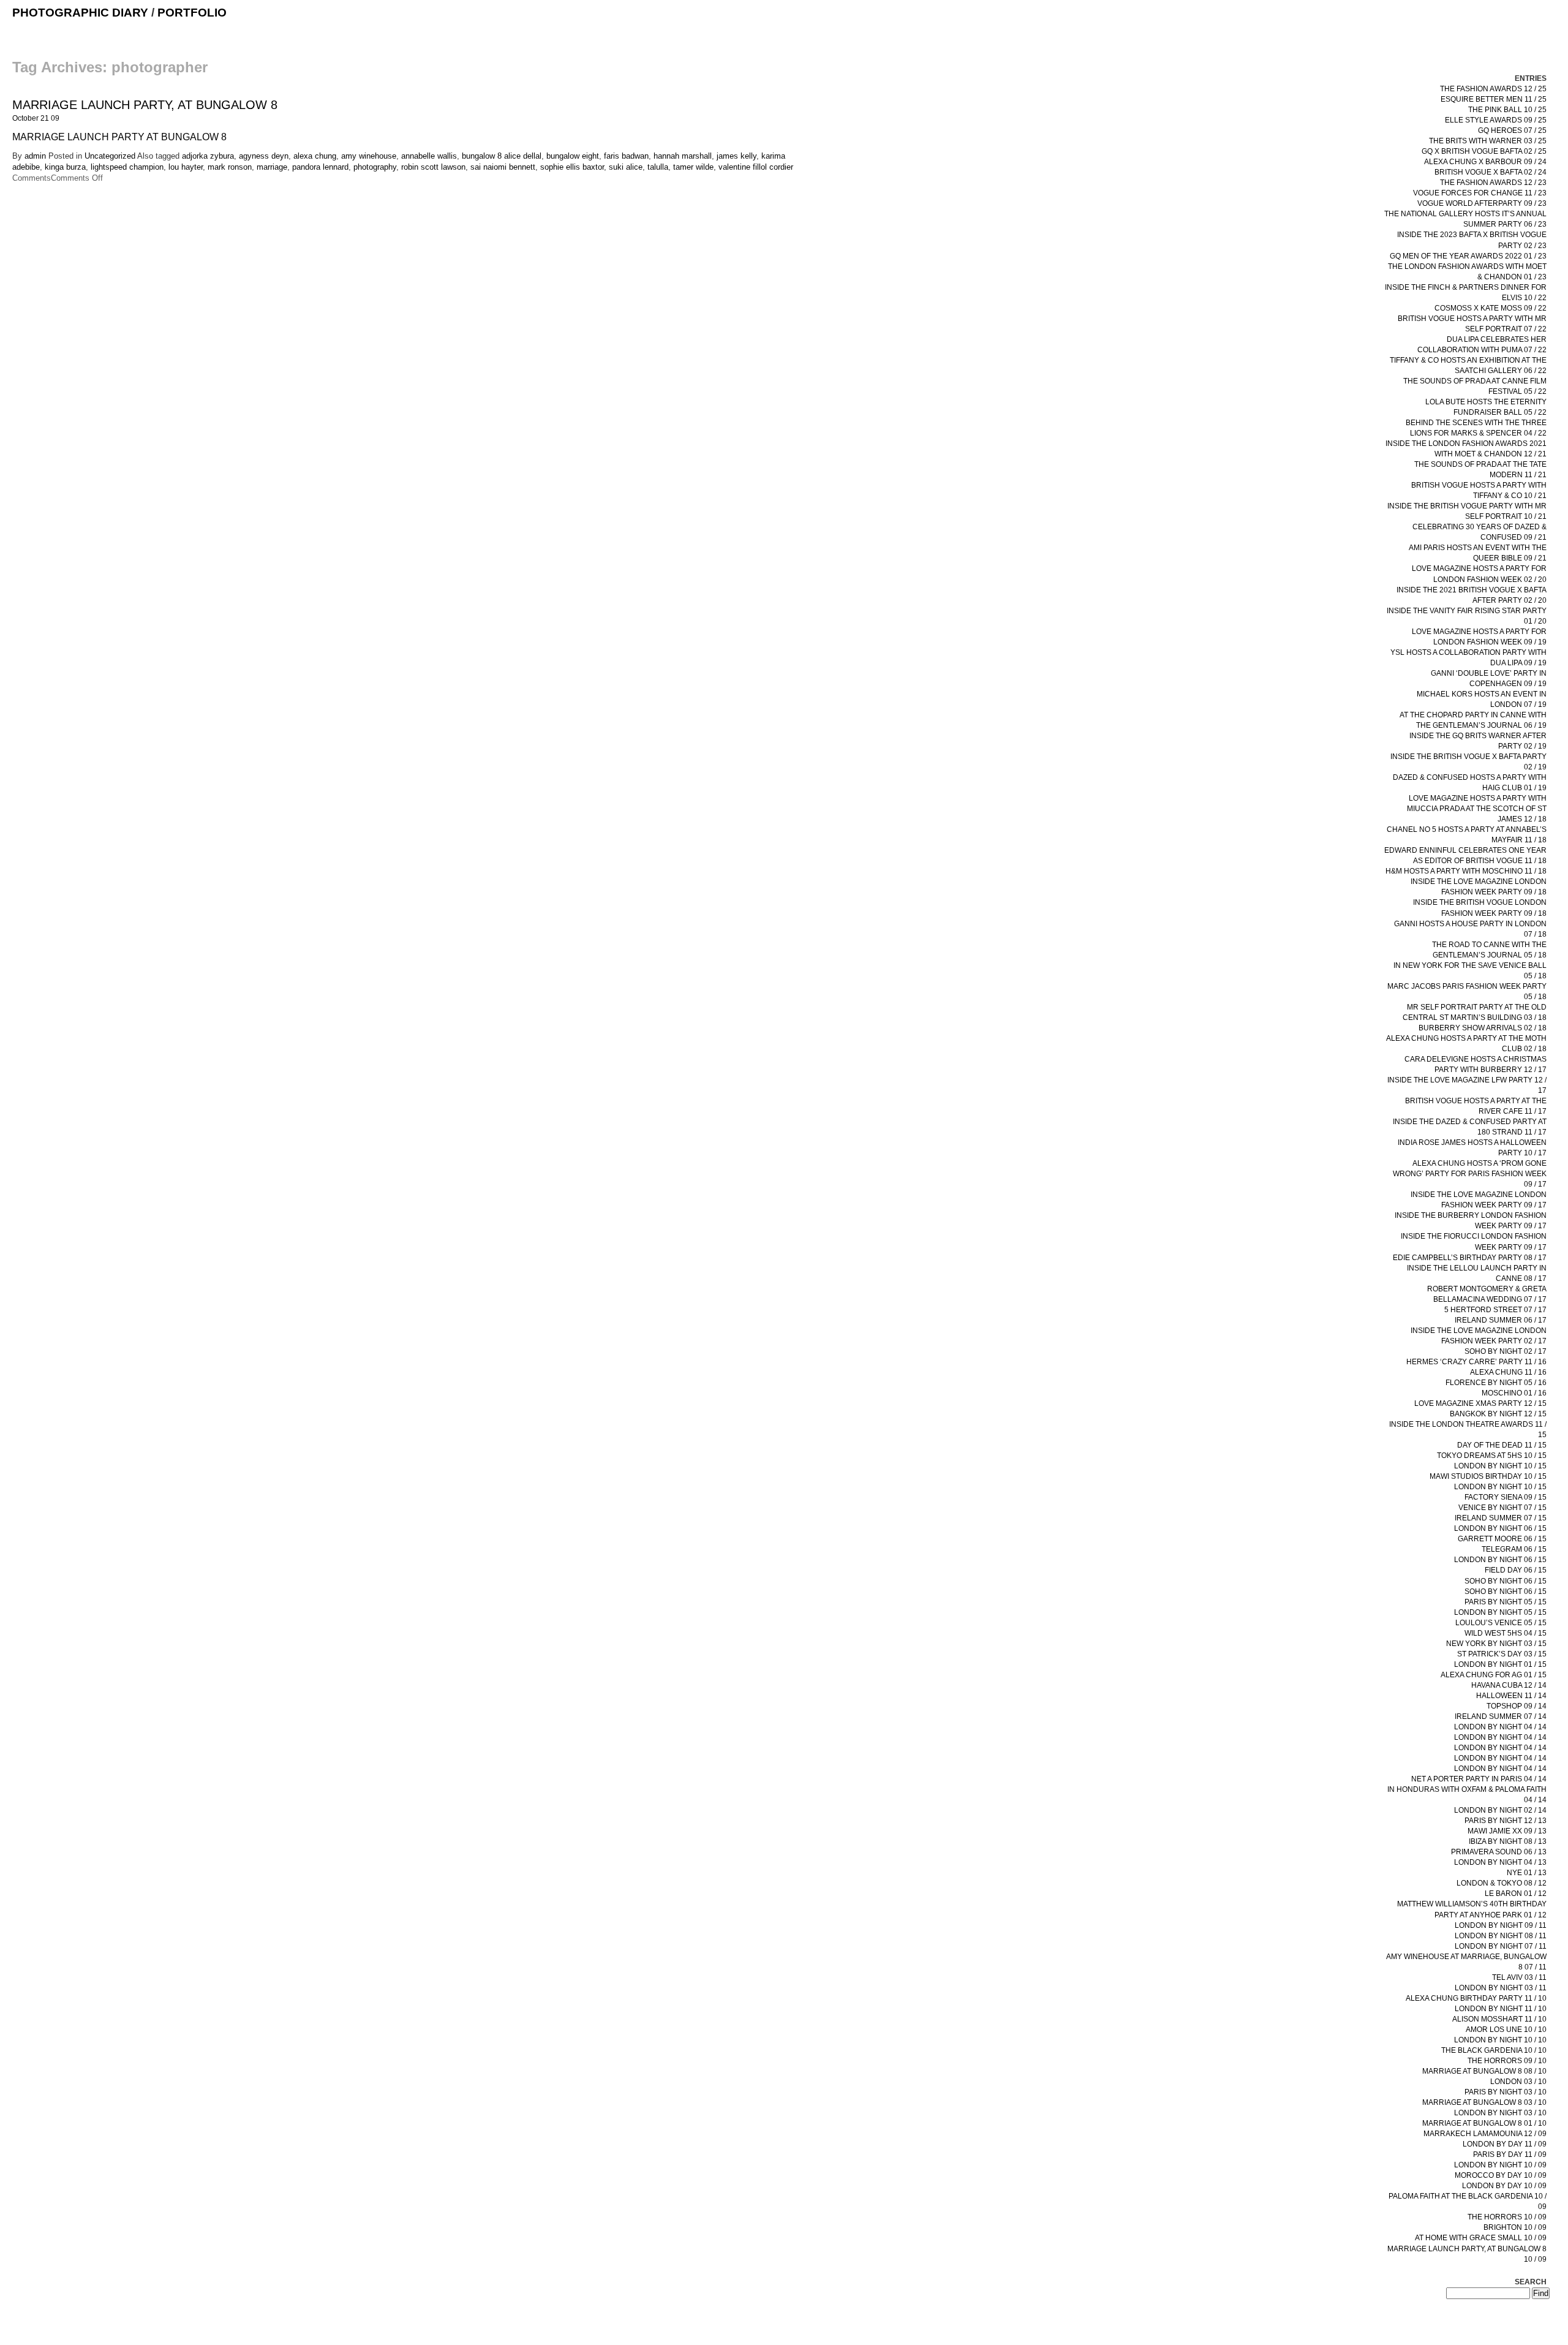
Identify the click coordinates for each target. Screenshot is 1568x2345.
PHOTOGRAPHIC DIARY (80, 13)
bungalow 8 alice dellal (502, 156)
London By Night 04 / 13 (1500, 1862)
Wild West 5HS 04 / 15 (1506, 1633)
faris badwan (626, 156)
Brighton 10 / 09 (1515, 2227)
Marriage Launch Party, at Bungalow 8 (145, 105)
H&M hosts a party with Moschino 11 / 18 (1466, 871)
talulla (658, 167)
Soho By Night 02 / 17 (1506, 1351)
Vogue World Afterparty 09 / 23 (1482, 203)
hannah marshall (683, 156)
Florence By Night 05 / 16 (1496, 1383)
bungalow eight (573, 156)
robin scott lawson (433, 167)
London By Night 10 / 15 (1500, 1466)
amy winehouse (369, 156)
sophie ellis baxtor (572, 167)
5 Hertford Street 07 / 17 (1495, 1310)
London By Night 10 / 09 (1500, 2165)
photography (375, 167)
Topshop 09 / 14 (1517, 1706)
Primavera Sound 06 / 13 (1499, 1852)
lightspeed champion (127, 167)
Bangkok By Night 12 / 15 (1498, 1414)
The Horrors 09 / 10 (1507, 2061)
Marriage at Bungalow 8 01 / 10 (1484, 2123)
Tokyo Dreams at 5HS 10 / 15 (1492, 1456)
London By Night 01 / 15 (1500, 1664)
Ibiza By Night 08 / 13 (1508, 1841)
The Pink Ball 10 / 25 (1507, 110)
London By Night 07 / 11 (1501, 1946)
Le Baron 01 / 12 (1516, 1894)
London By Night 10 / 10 (1500, 2040)
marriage (272, 167)
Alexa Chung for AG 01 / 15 (1494, 1675)
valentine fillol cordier (756, 167)
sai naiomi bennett (503, 167)
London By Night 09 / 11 (1501, 1925)
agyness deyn (264, 156)
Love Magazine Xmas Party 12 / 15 (1480, 1403)
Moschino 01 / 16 (1514, 1393)
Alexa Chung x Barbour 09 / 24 (1485, 162)
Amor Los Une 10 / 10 (1506, 2030)
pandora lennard (320, 167)
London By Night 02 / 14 (1500, 1810)
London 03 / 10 (1518, 2082)
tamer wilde (693, 167)
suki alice (626, 167)
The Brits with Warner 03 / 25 (1488, 141)
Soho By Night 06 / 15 (1506, 1581)
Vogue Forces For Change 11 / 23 (1480, 193)
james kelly (737, 156)
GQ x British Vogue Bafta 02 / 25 (1484, 151)
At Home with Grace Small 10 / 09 (1481, 2238)
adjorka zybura (208, 156)
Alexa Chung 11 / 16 (1508, 1372)
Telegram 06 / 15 (1514, 1549)
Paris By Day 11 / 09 (1510, 2154)
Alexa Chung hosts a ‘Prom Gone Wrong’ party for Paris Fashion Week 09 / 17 (1470, 1174)
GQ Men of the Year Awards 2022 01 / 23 (1468, 256)
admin (35, 156)
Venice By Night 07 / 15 (1502, 1508)
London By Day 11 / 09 (1505, 2144)
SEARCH (1531, 2282)
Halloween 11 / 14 (1511, 1696)
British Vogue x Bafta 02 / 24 (1491, 172)
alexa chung (315, 156)
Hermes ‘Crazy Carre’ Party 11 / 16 (1476, 1362)
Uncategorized (110, 156)
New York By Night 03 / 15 (1496, 1644)
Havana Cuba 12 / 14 (1509, 1685)
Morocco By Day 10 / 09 (1501, 2175)
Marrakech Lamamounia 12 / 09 (1485, 2134)
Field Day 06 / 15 (1516, 1570)
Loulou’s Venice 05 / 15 (1501, 1623)
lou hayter (186, 167)
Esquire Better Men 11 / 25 (1494, 99)
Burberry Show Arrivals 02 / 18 (1483, 1028)
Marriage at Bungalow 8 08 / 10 (1484, 2071)
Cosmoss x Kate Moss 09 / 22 (1491, 308)
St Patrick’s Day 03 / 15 (1502, 1654)
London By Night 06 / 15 (1500, 1528)
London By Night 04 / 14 (1500, 1727)
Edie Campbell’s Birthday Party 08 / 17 (1470, 1258)
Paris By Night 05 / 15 (1506, 1602)
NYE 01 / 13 (1527, 1873)
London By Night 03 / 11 (1501, 1988)
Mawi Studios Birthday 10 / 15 (1488, 1476)
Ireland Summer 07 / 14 (1501, 1716)
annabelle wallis (429, 156)
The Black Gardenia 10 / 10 (1494, 2050)
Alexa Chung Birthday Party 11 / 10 (1476, 1998)
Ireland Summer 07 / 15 (1501, 1518)
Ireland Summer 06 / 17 (1501, 1320)
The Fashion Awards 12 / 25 (1493, 89)
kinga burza (65, 167)
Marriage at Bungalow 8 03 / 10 (1484, 2102)
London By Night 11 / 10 (1501, 2009)
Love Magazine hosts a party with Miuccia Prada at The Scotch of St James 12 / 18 (1477, 809)
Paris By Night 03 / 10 (1506, 2092)
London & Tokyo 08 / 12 (1502, 1883)
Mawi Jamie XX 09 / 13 (1507, 1831)
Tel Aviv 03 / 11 (1519, 1977)
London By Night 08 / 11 (1501, 1936)
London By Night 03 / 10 (1500, 2113)
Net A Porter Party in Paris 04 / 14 (1479, 1779)
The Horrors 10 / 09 (1507, 2217)
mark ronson (230, 167)
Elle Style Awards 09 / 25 (1496, 120)
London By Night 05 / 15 (1500, 1612)
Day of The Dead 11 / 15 (1502, 1445)
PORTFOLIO (192, 13)
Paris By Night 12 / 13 (1506, 1821)
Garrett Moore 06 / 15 (1502, 1539)
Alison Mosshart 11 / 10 (1499, 2019)
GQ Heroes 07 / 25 (1512, 130)
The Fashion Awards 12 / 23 (1493, 183)
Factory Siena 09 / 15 (1506, 1497)
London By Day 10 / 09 (1504, 2186)
